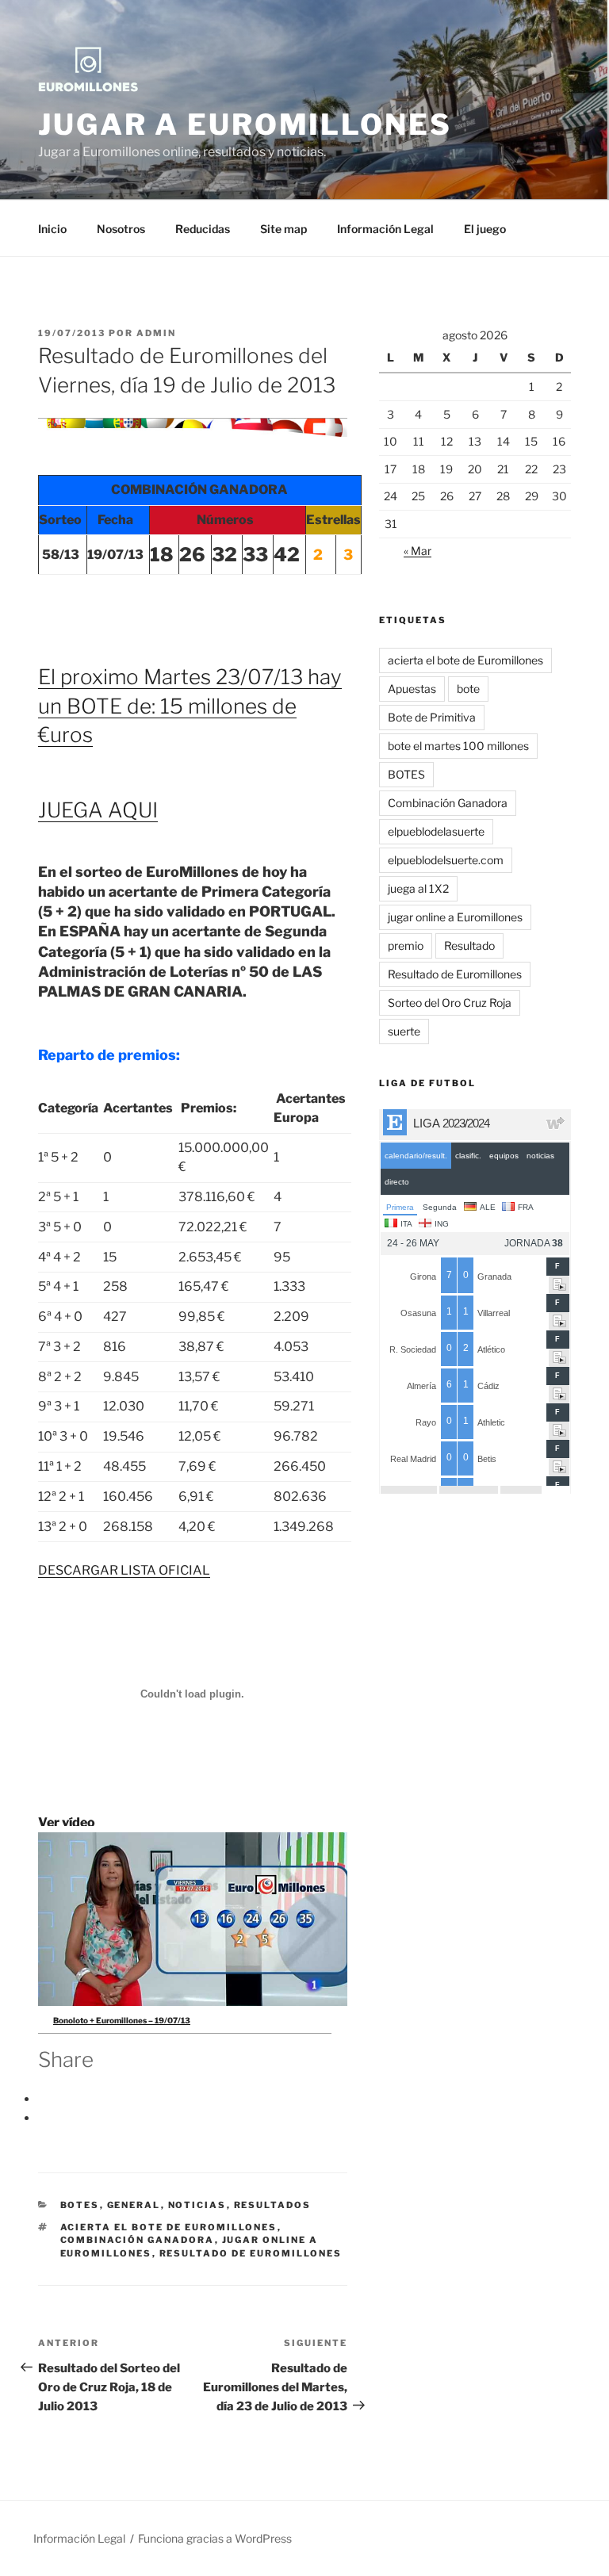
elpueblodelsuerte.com (446, 860)
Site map (283, 229)
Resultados (273, 2205)
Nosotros (121, 229)
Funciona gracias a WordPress (215, 2538)
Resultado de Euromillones (251, 2253)
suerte (404, 1031)
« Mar (417, 551)
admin (156, 333)
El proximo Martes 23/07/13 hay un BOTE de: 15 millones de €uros (190, 706)
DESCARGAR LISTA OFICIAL (124, 1570)
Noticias (197, 2205)
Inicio (52, 229)
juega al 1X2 (418, 888)
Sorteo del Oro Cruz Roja (450, 1003)
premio (406, 945)
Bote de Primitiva (432, 717)
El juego (485, 229)
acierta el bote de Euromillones (169, 2227)
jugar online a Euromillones (455, 917)
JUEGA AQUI (98, 810)
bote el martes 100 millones (458, 746)
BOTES (80, 2205)
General (134, 2205)
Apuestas (412, 689)
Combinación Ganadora (138, 2240)
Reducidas (203, 229)
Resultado (469, 945)
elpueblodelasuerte (436, 831)
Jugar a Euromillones (245, 124)
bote (468, 689)
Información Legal (385, 229)
